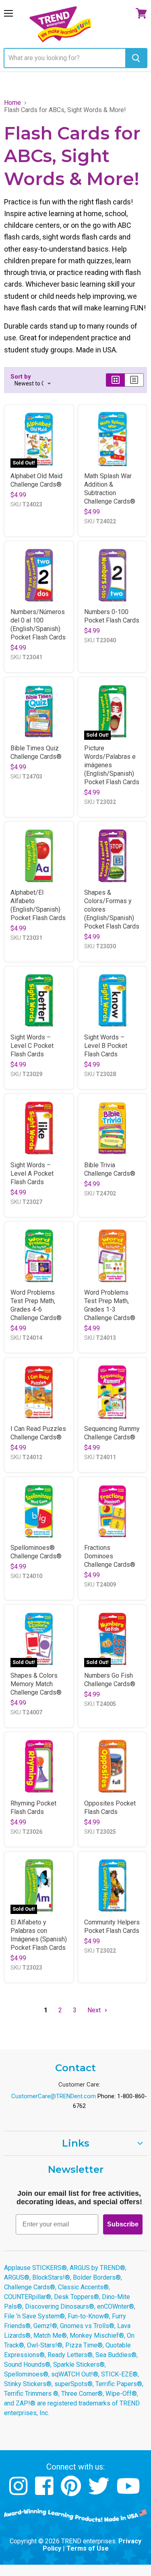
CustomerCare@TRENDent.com (54, 2096)
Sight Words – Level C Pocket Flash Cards (32, 1046)
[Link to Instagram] (20, 2492)
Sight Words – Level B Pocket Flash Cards (106, 1046)
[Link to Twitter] (100, 2492)
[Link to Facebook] (45, 2492)
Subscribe (123, 2224)
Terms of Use (88, 2548)
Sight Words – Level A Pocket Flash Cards (32, 1173)
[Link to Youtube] (129, 2492)
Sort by (21, 377)
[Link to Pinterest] (72, 2492)
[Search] (136, 58)
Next (95, 2010)
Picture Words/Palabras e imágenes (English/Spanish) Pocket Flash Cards (112, 765)
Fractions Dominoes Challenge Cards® (110, 1556)
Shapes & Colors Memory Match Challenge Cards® (36, 1684)
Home (12, 103)
